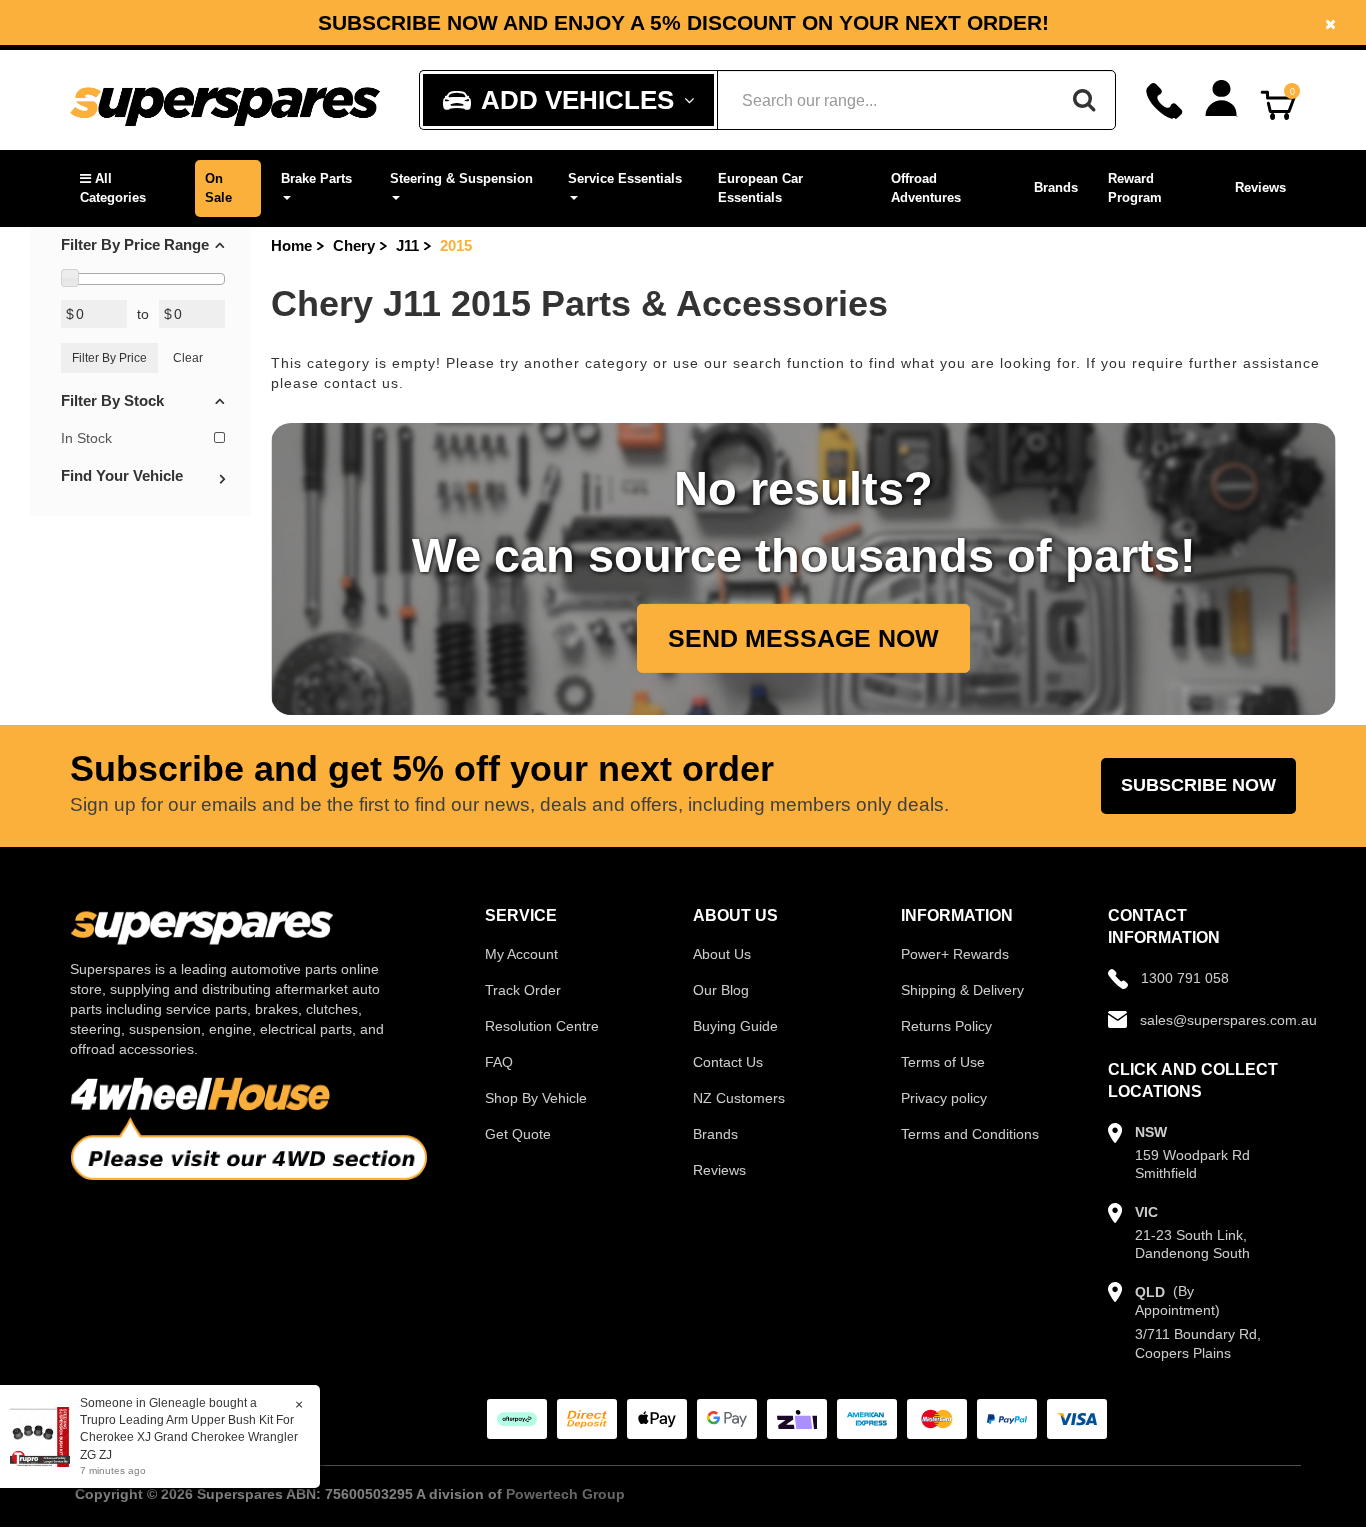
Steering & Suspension (461, 178)
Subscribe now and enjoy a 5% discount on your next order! (683, 23)
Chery (354, 245)
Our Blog (721, 990)
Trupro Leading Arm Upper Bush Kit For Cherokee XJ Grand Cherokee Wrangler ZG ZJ (189, 1437)
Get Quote (518, 1134)
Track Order (523, 990)
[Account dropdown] (1221, 98)
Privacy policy (944, 1098)
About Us (722, 954)
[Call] (1164, 101)
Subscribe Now (1198, 785)
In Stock (86, 438)
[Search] (1084, 100)
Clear (188, 358)
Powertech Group (565, 1494)
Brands (1056, 187)
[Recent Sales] (45, 1436)
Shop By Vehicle (536, 1098)
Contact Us (728, 1062)
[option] (683, 22)
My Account (521, 954)
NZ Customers (739, 1098)
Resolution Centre (542, 1026)
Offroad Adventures (926, 188)
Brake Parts (316, 178)
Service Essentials (625, 178)
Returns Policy (946, 1026)
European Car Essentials (760, 188)
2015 (456, 245)
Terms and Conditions (970, 1134)
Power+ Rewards (955, 954)
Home (291, 245)
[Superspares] (225, 100)
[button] (127, 188)
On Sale (218, 188)
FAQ (499, 1062)
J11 (407, 245)
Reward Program (1135, 188)
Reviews (1260, 187)
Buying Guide (735, 1026)
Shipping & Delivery (962, 990)
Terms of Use (943, 1062)
